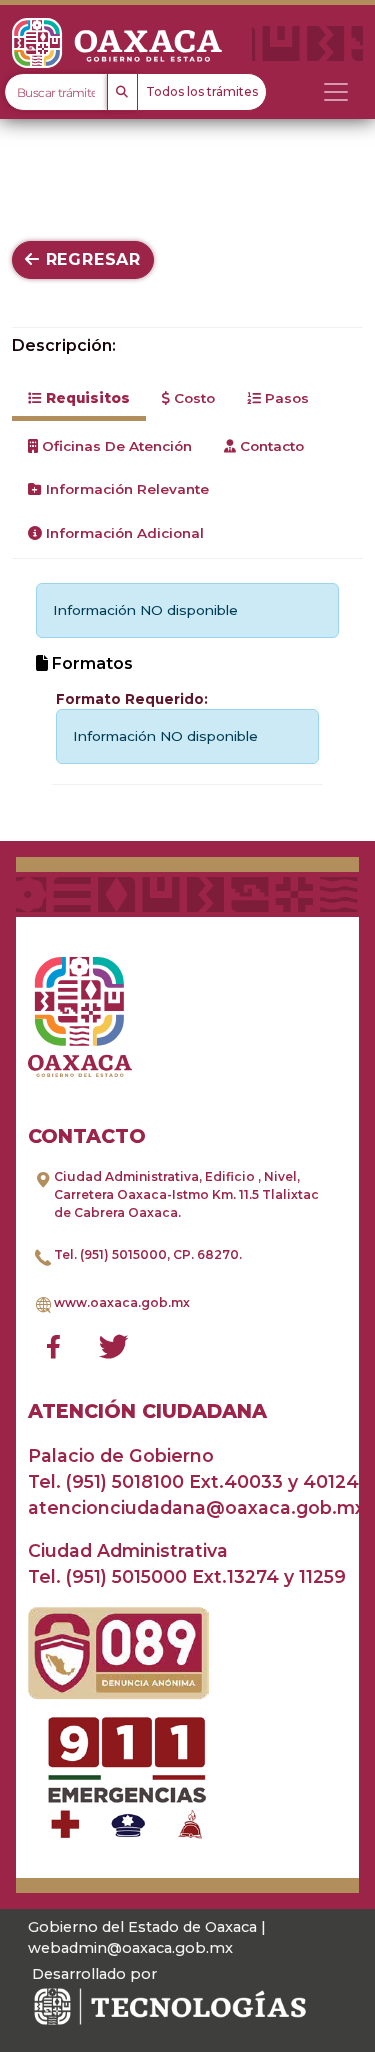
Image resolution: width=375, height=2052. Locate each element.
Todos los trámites (202, 91)
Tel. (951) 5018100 (106, 1481)
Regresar (90, 259)
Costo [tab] (192, 398)
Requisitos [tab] (86, 398)
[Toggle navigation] (336, 92)
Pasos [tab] (285, 398)
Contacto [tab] (270, 446)
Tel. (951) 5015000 (110, 1254)
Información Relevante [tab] (125, 489)
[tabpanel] (187, 683)
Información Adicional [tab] (123, 533)
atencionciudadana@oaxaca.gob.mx (196, 1507)
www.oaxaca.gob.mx (122, 1302)
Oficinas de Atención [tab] (115, 446)
